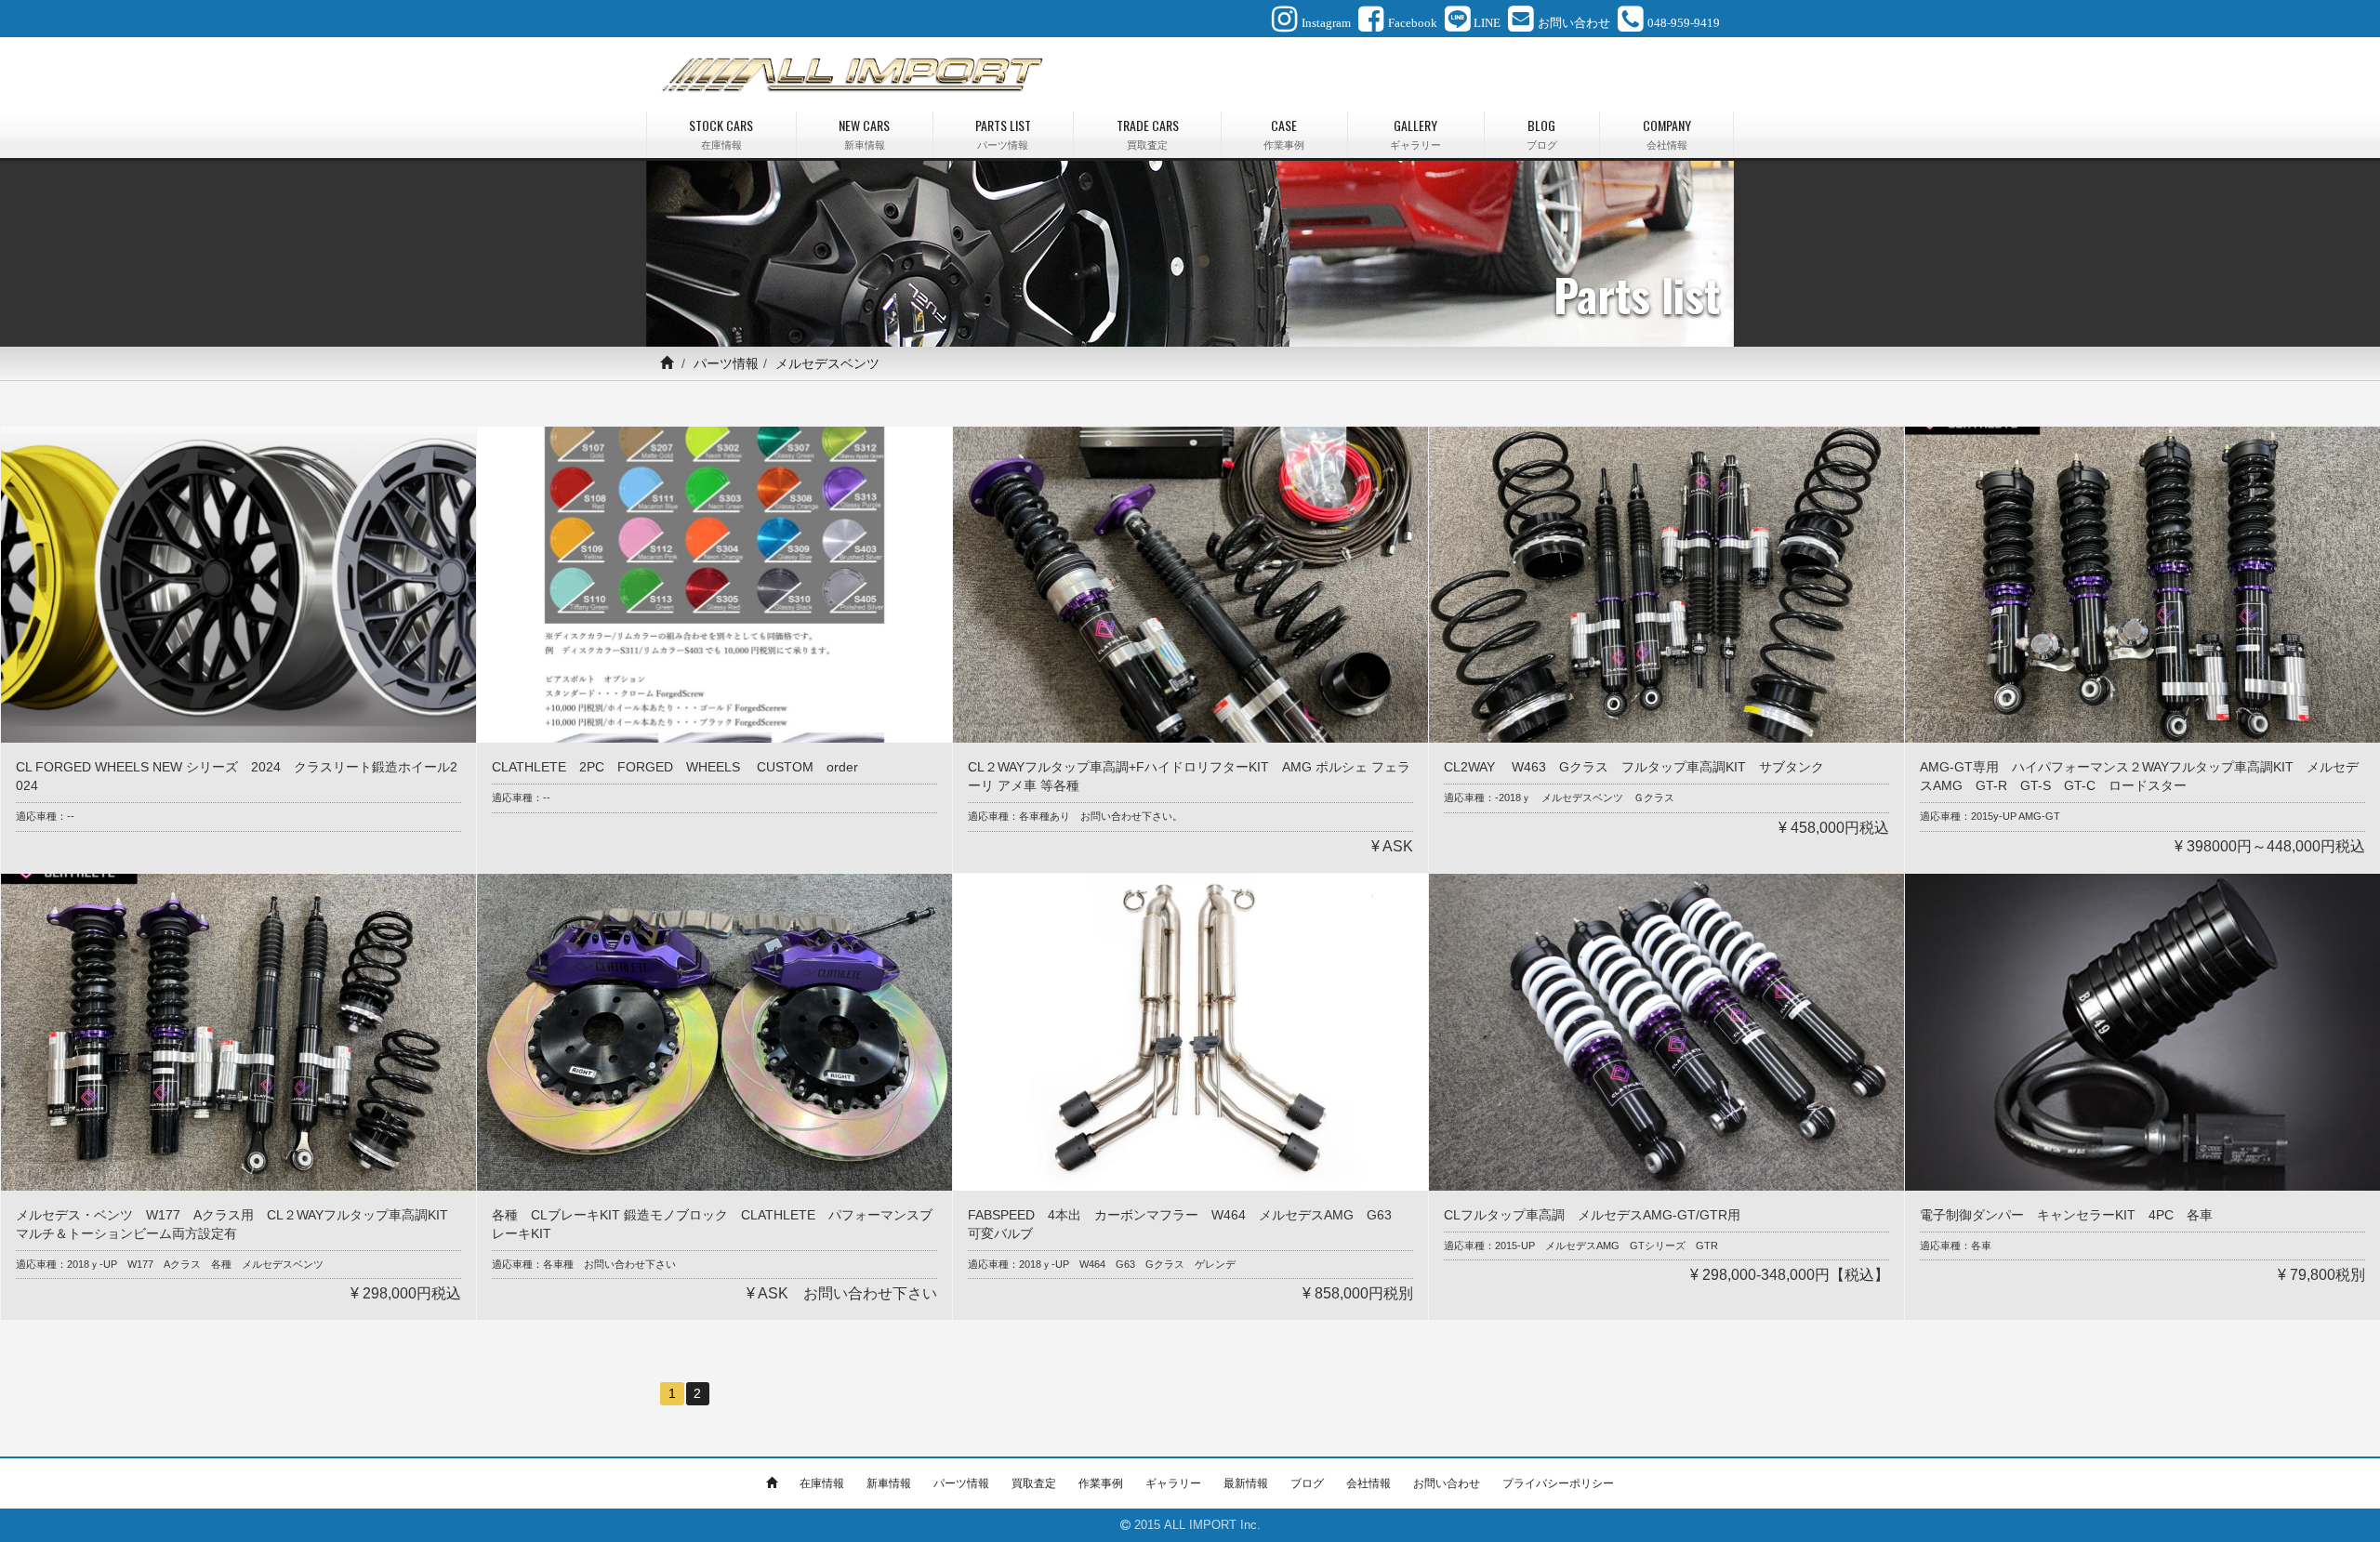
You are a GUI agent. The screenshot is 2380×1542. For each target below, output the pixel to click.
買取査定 (1034, 1483)
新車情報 (889, 1483)
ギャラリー (1173, 1483)
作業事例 (1101, 1483)
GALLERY (1415, 133)
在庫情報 (822, 1483)
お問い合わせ (1447, 1483)
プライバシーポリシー (1558, 1483)
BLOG (1542, 133)
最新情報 (1246, 1483)
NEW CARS (864, 133)
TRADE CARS (1148, 133)
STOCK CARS (721, 133)
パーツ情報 (726, 363)
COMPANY (1667, 133)
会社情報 (1368, 1483)
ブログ (1307, 1483)
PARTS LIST (1003, 133)
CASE (1284, 133)
